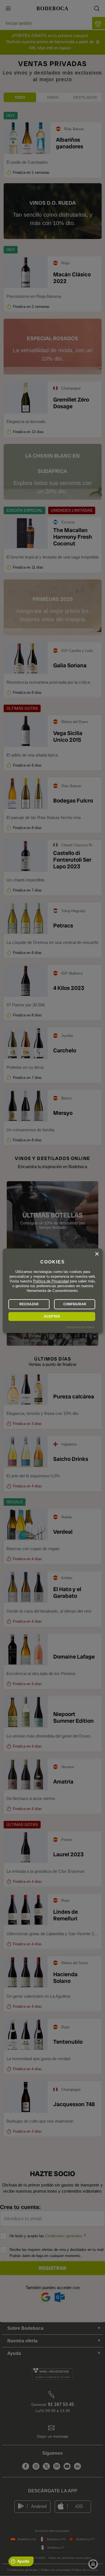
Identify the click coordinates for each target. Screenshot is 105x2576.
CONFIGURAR (75, 1304)
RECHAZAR (29, 1304)
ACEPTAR (52, 1316)
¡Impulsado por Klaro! (80, 1327)
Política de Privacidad (51, 1281)
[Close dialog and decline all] (97, 1254)
